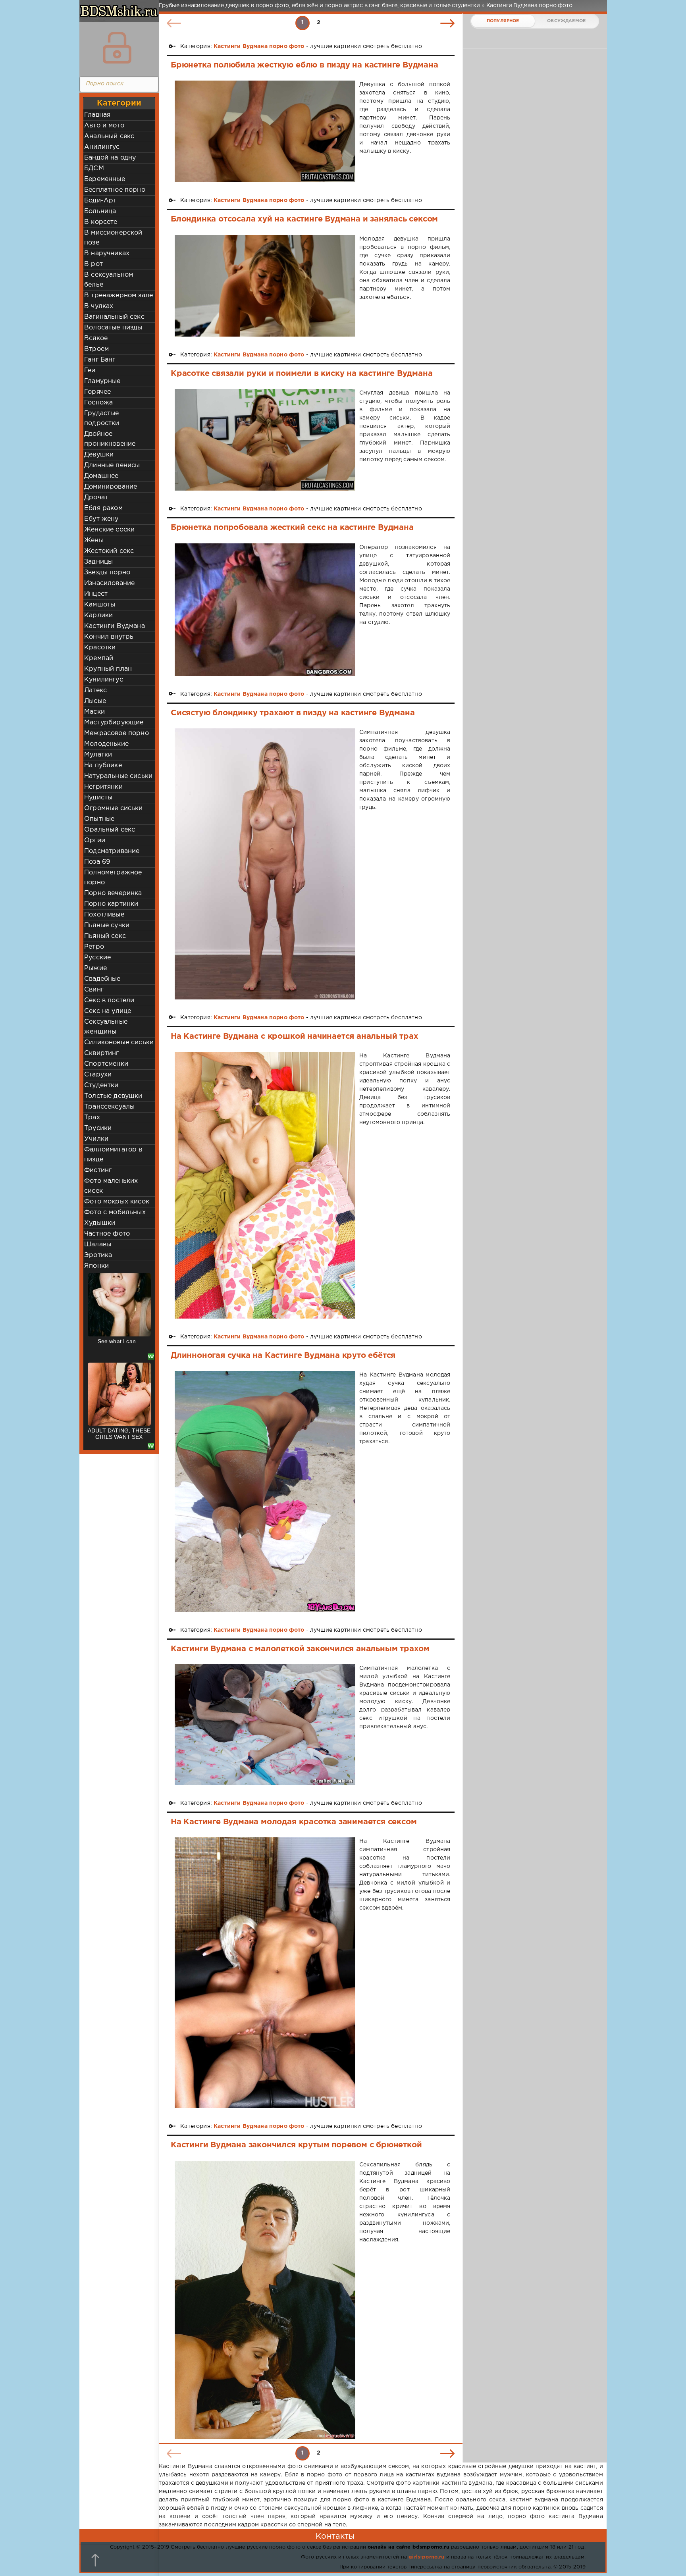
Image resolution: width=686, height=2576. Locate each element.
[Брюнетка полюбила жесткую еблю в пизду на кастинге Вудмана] (265, 131)
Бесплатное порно (115, 190)
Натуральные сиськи (118, 776)
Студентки (101, 1085)
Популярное (503, 21)
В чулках (99, 306)
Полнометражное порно (113, 878)
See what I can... (119, 1430)
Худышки (100, 1223)
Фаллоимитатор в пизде (113, 1155)
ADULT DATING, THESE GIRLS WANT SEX (119, 1344)
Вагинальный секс (114, 317)
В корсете (101, 222)
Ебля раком (103, 508)
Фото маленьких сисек (111, 1186)
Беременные (105, 179)
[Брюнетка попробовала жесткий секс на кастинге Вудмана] (265, 610)
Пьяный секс (105, 936)
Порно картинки (111, 904)
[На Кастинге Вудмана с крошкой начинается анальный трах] (265, 1185)
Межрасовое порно (117, 733)
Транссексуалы (109, 1107)
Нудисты (98, 798)
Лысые (95, 701)
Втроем (96, 349)
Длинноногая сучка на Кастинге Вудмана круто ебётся (283, 1355)
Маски (94, 712)
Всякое (96, 338)
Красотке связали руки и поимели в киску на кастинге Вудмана (302, 374)
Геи (90, 371)
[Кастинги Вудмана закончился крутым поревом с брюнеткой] (265, 2300)
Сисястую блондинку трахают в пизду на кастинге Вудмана (293, 713)
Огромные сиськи (114, 808)
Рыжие (95, 968)
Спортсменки (106, 1064)
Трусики (98, 1128)
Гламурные (102, 381)
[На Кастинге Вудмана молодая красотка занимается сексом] (265, 1973)
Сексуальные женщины (106, 1027)
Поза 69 (97, 862)
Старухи (98, 1075)
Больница (100, 211)
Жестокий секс (109, 551)
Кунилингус (104, 680)
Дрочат (96, 498)
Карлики (98, 615)
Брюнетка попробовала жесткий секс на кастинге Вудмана (292, 528)
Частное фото (107, 1234)
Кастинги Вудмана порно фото (259, 46)
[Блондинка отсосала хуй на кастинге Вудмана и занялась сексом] (265, 286)
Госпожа (98, 403)
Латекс (95, 690)
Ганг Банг (100, 360)
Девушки (99, 455)
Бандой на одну (110, 158)
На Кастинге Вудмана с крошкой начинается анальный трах (294, 1036)
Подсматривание (112, 851)
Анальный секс (109, 136)
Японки (96, 1266)
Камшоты (100, 605)
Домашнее (101, 476)
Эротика (98, 1255)
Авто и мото (104, 126)
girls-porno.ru (426, 2557)
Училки (96, 1139)
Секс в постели (109, 1000)
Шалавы (98, 1245)
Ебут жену (101, 519)
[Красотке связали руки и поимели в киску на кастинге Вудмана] (265, 440)
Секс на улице (108, 1011)
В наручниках (107, 253)
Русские (97, 958)
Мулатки (98, 755)
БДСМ (94, 168)
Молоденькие (106, 744)
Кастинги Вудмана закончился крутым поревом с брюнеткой (296, 2145)
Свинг (94, 990)
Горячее (97, 392)
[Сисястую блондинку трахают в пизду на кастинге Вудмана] (265, 864)
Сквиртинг (102, 1053)
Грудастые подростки (102, 418)
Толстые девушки (113, 1096)
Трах (92, 1118)
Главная (97, 115)
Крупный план (108, 669)
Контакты (335, 2536)
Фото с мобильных (115, 1212)
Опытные (99, 819)
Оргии (95, 840)
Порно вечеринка (113, 893)
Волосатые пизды (113, 328)
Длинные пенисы (112, 465)
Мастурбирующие (114, 723)
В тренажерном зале (119, 296)
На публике (103, 765)
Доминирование (111, 487)
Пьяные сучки (107, 925)
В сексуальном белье (109, 280)
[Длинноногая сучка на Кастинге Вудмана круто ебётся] (265, 1491)
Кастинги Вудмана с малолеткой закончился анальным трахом (300, 1649)
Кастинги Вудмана (115, 626)
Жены (94, 540)
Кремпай (99, 658)
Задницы (98, 562)
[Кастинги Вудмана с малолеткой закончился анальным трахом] (265, 1724)
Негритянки (103, 787)
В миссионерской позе (113, 238)
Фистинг (98, 1170)
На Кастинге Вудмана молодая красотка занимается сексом (294, 1822)
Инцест (96, 594)
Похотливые (104, 915)
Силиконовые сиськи (119, 1043)
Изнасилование (109, 583)
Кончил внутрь (109, 637)
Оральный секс (110, 830)
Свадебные (102, 979)
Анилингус (102, 147)
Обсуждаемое (566, 21)
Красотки (100, 648)
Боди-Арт (100, 201)
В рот (93, 264)
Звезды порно (107, 573)
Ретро (94, 947)
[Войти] (117, 48)
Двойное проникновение (110, 439)
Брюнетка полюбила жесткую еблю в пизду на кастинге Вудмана (304, 65)
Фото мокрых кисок (117, 1202)
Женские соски (109, 530)
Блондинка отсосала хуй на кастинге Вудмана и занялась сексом (304, 219)
